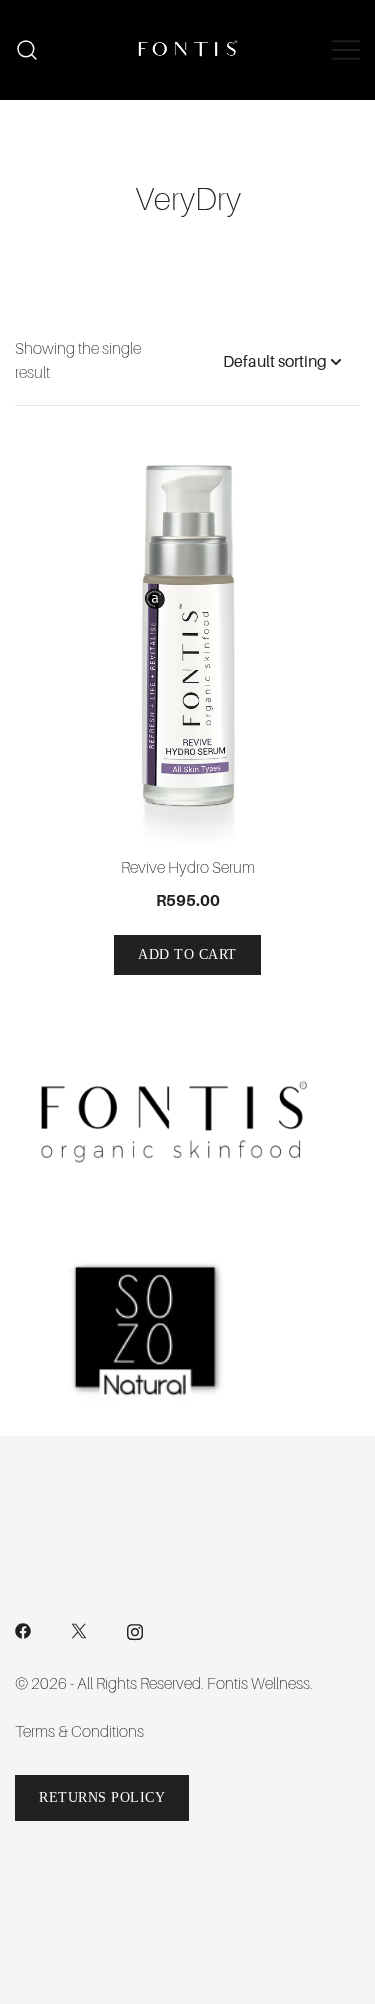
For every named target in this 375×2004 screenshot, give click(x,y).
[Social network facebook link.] (23, 1630)
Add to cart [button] (187, 954)
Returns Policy (102, 1797)
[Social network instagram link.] (135, 1630)
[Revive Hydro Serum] (187, 646)
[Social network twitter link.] (79, 1630)
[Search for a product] (27, 50)
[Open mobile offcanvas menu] (346, 50)
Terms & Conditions (79, 1732)
